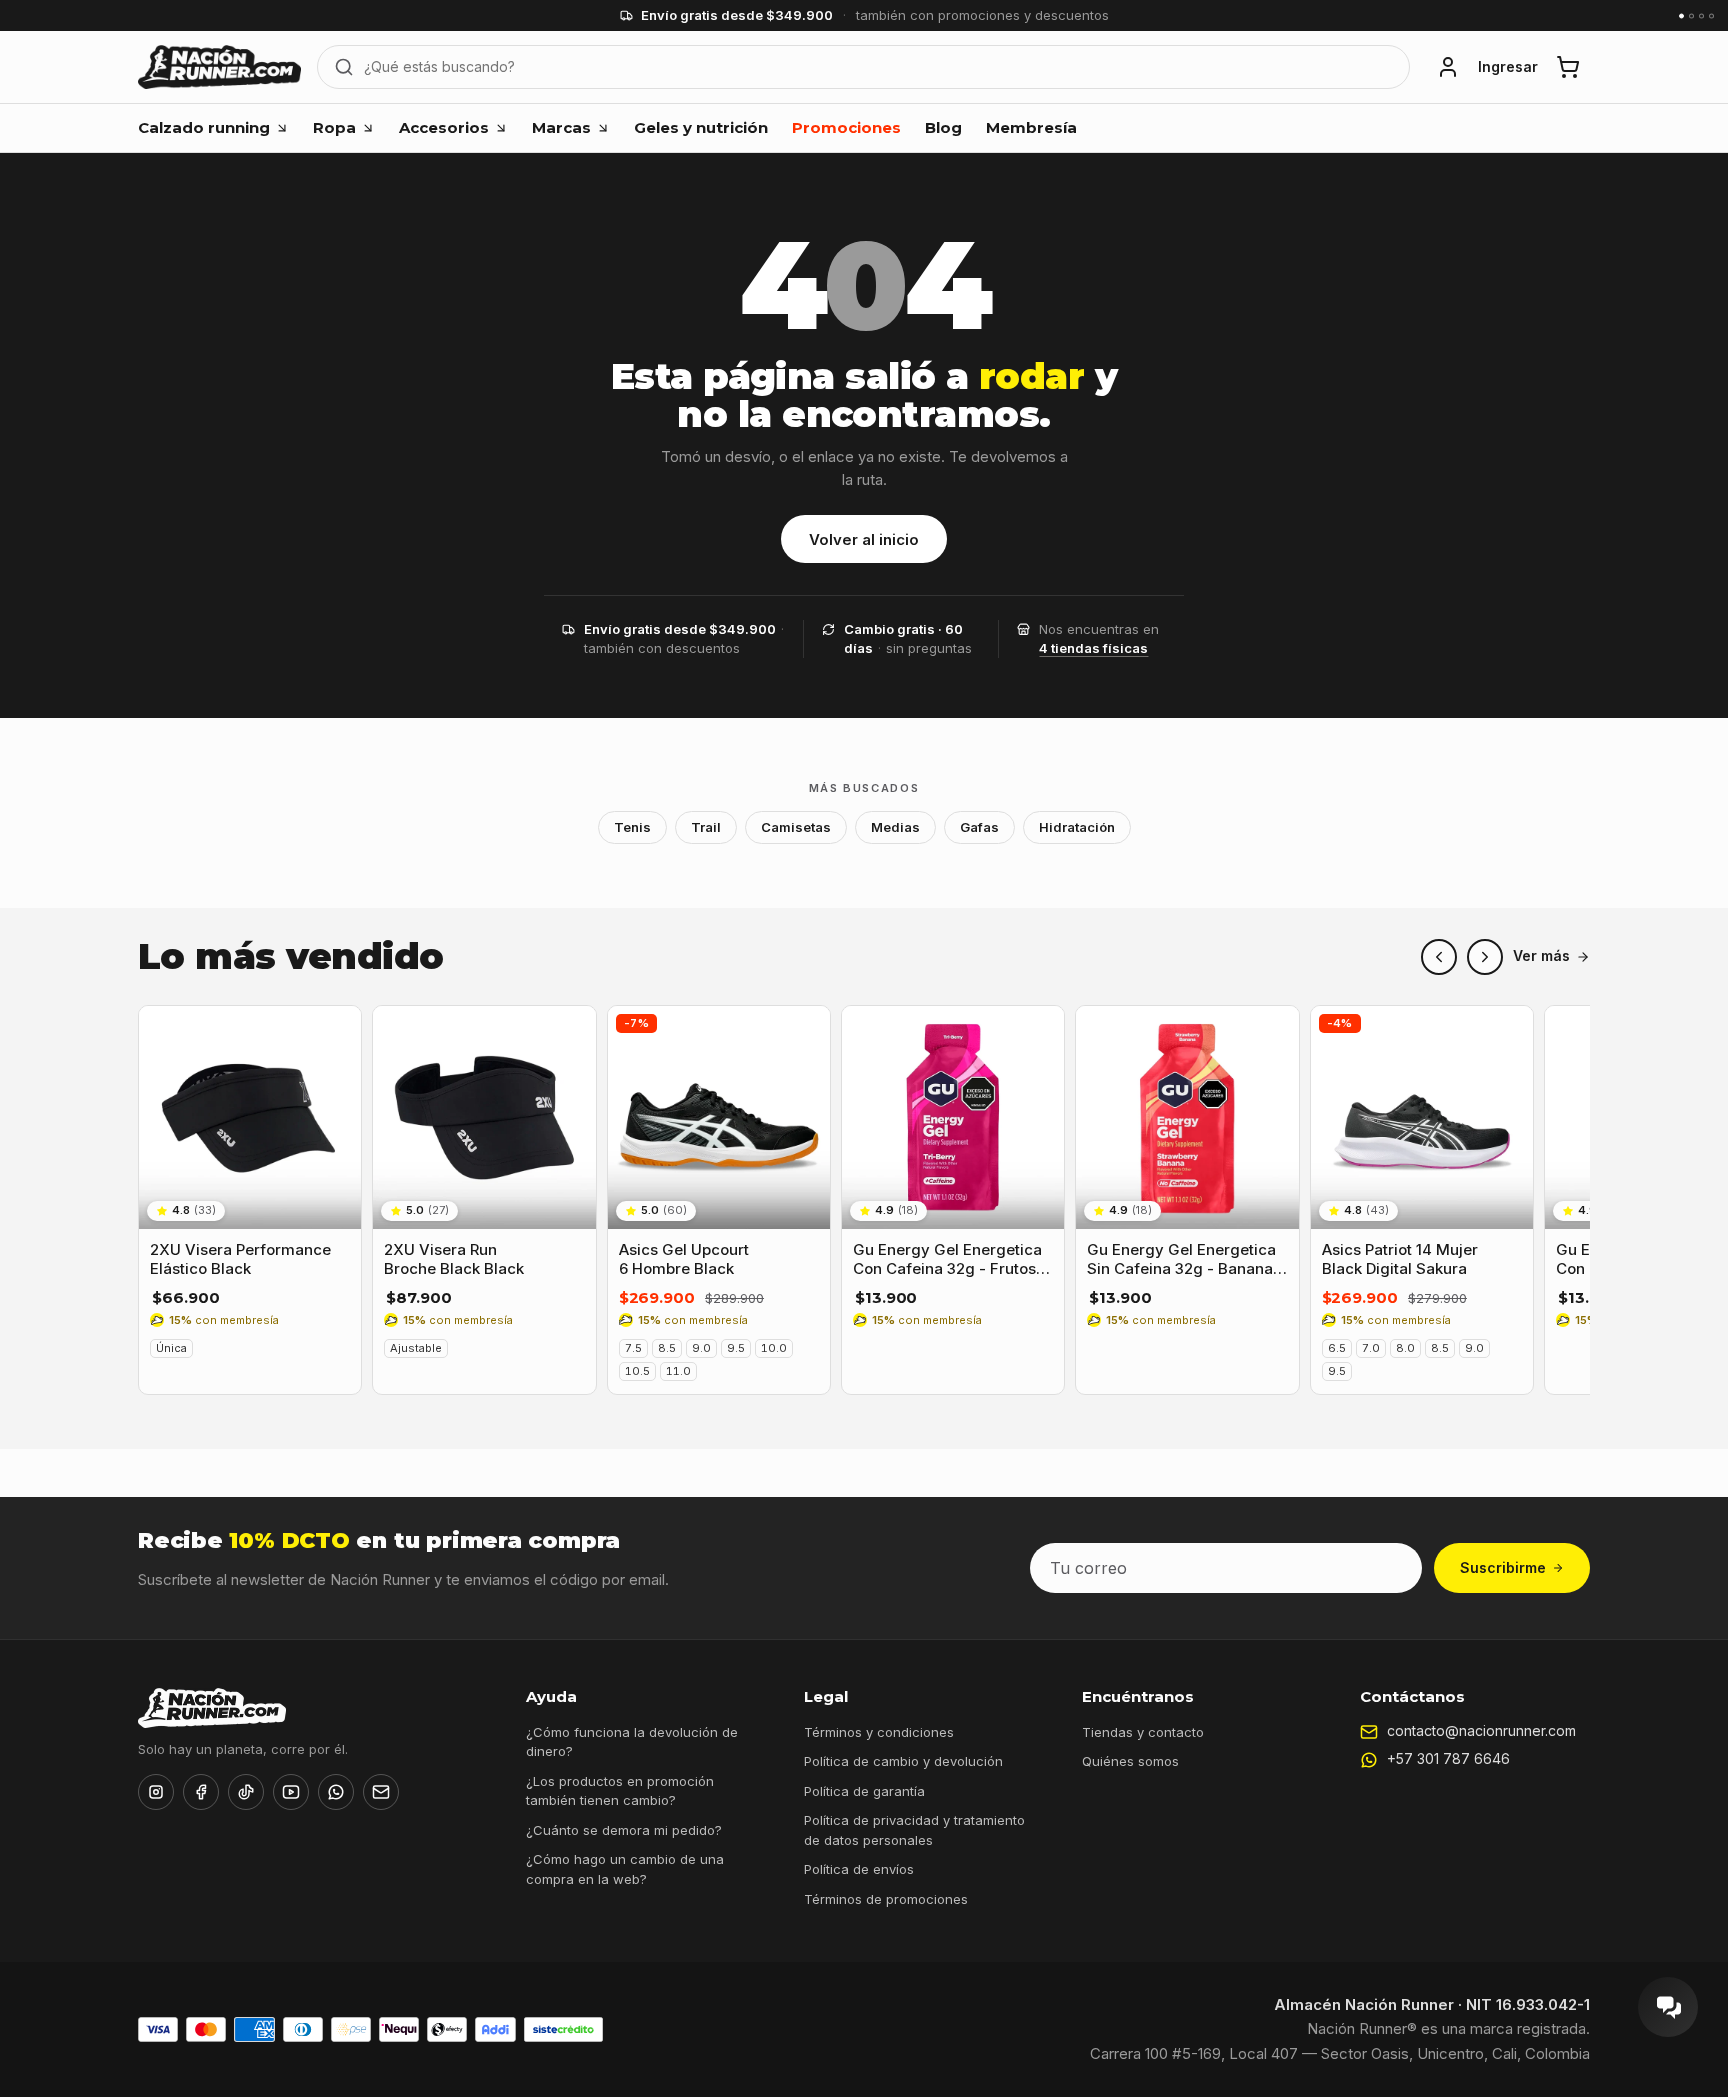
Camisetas (796, 827)
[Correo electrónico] (381, 1792)
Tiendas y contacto (1143, 1732)
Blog (943, 127)
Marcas (561, 127)
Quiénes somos (1130, 1761)
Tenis (632, 827)
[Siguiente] (1485, 957)
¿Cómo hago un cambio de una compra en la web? (625, 1869)
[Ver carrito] (1568, 67)
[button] (1448, 67)
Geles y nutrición (701, 127)
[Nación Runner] (219, 67)
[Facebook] (201, 1792)
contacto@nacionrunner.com (1481, 1730)
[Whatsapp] (336, 1792)
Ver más (1541, 956)
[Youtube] (291, 1792)
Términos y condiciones (879, 1732)
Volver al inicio (864, 539)
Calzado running (204, 127)
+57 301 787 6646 (1448, 1758)
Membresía (1031, 127)
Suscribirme (1503, 1567)
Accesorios (444, 127)
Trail (706, 827)
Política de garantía (864, 1791)
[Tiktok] (246, 1792)
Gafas (979, 827)
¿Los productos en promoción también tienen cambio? (620, 1791)
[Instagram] (156, 1792)
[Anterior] (1439, 957)
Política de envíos (859, 1869)
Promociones (846, 127)
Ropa (334, 127)
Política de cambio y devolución (903, 1761)
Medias (895, 827)
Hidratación (1077, 827)
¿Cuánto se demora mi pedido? (624, 1830)
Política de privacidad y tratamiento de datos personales (914, 1830)
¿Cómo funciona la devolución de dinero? (632, 1742)
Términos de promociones (886, 1899)
